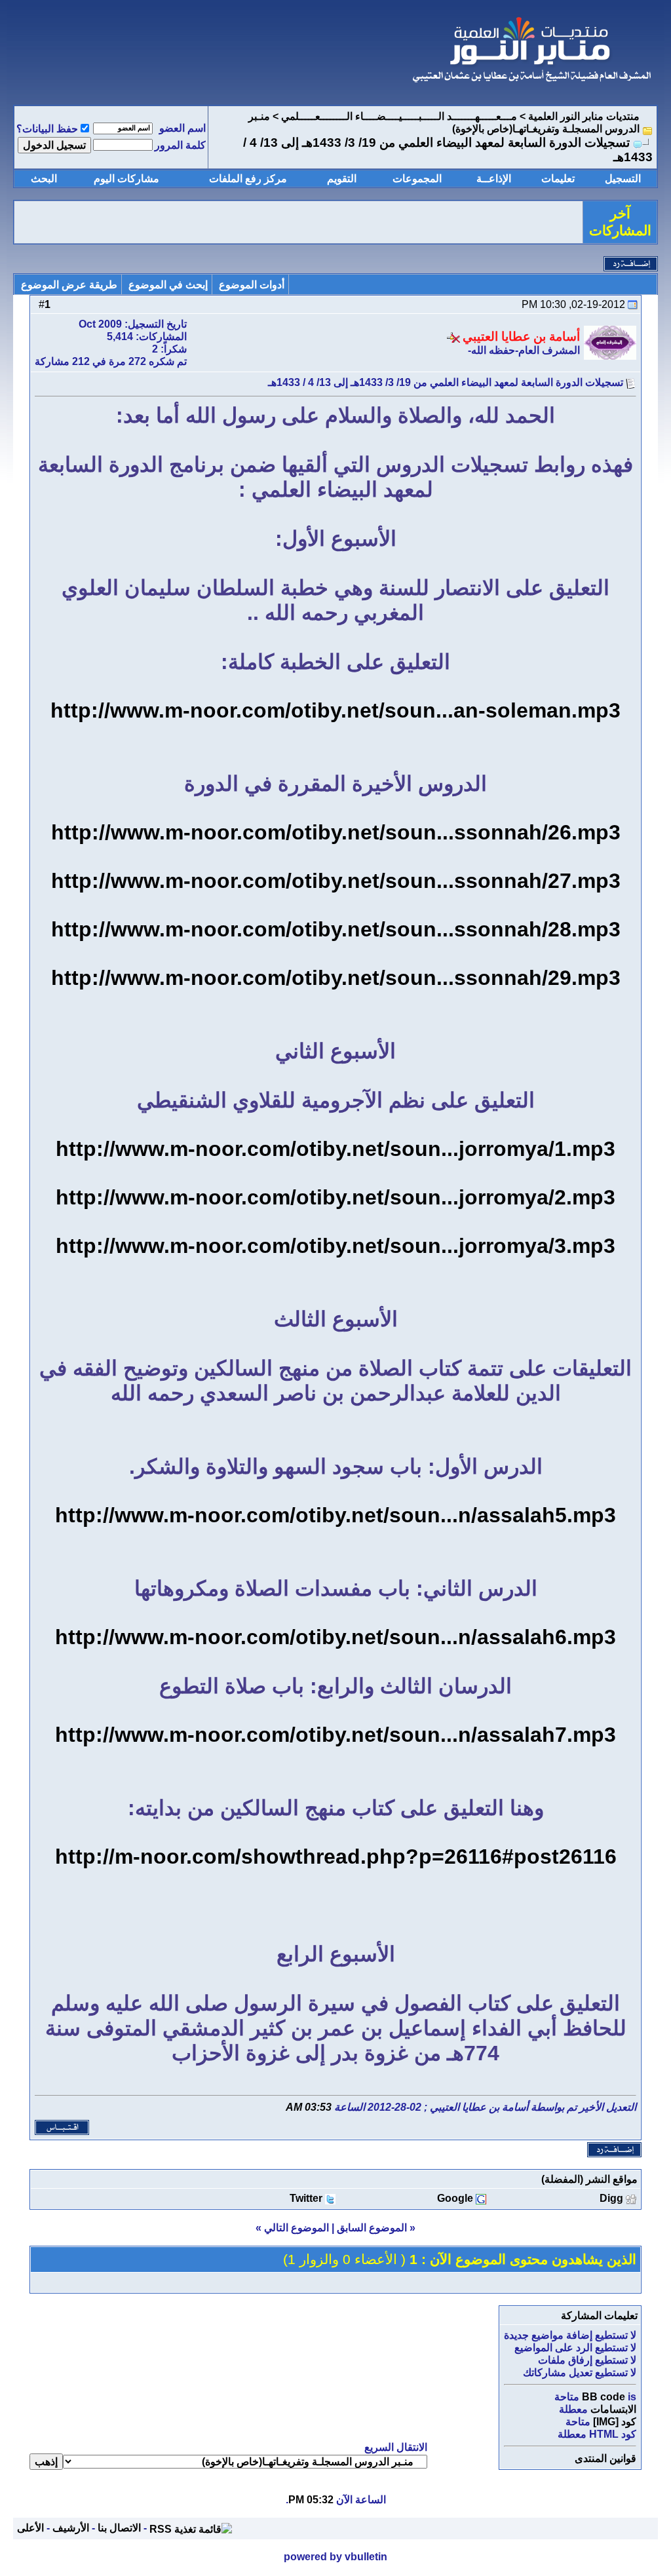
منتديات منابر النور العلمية (584, 116)
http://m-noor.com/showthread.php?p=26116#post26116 (336, 1856)
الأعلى (30, 2528)
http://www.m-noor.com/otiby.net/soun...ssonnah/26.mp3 (336, 832)
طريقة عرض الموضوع (69, 285)
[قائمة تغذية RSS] (191, 2528)
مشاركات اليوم (126, 179)
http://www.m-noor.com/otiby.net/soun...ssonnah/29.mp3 (336, 978)
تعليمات (558, 179)
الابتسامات (613, 2409)
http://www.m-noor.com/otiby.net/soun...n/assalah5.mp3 (335, 1515)
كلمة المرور (180, 145)
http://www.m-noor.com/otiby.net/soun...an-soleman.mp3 (335, 710)
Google (455, 2198)
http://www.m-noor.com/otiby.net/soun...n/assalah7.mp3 (335, 1735)
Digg (611, 2198)
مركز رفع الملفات (248, 179)
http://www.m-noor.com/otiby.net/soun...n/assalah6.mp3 (335, 1637)
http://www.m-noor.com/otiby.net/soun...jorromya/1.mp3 (335, 1149)
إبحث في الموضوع (168, 285)
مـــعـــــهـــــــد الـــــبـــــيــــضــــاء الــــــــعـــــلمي (399, 116)
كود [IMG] (615, 2422)
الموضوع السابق (372, 2228)
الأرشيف (71, 2528)
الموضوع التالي (297, 2228)
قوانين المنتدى (605, 2458)
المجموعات (417, 179)
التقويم (342, 179)
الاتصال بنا (119, 2528)
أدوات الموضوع (252, 285)
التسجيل (623, 179)
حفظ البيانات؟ (47, 129)
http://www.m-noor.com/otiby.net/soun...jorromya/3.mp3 (335, 1246)
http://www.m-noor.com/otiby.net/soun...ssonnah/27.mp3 (336, 881)
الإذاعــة (494, 179)
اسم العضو (182, 128)
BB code (604, 2397)
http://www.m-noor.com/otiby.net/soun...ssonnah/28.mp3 (336, 929)
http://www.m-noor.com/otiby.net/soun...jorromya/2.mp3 (335, 1197)
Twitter (306, 2198)
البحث (44, 179)
